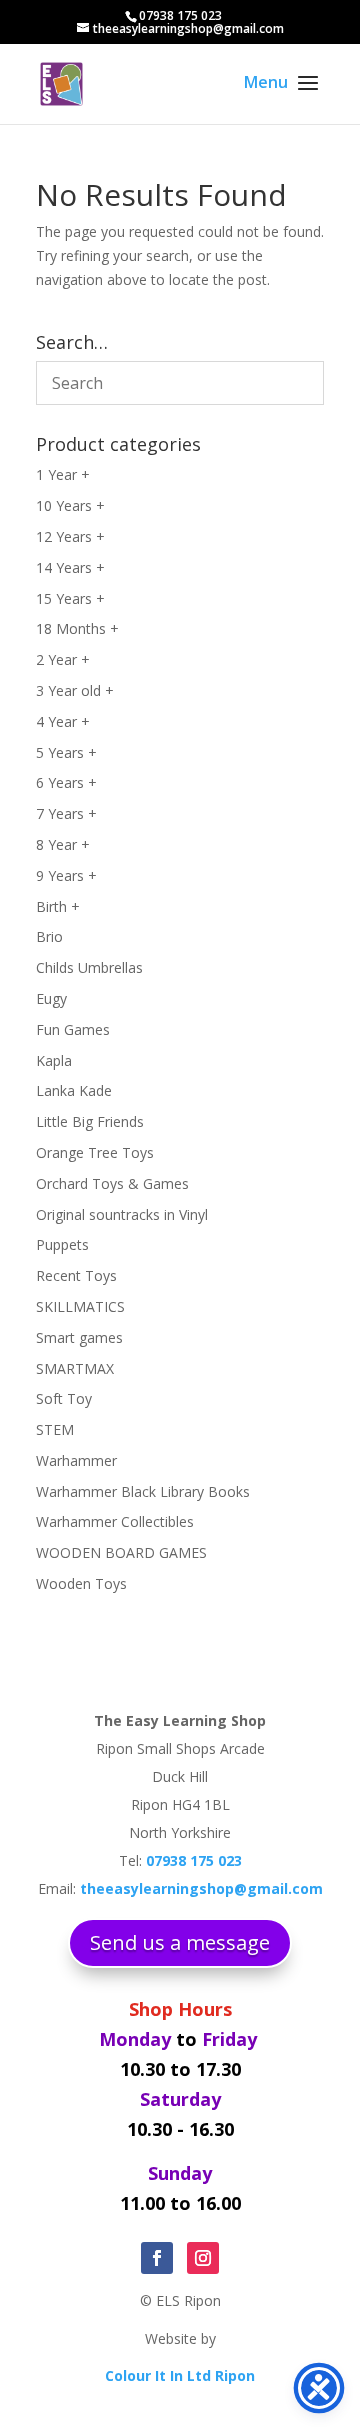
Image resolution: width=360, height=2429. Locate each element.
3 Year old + (75, 690)
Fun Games (73, 1029)
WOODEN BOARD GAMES (121, 1552)
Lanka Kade (74, 1090)
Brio (49, 936)
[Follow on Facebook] (157, 2258)
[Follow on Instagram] (203, 2258)
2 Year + (63, 659)
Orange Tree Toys (95, 1152)
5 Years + (66, 752)
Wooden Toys (81, 1583)
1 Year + (63, 474)
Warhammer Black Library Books (143, 1491)
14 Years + (70, 567)
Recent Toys (76, 1275)
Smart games (79, 1337)
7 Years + (66, 813)
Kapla (54, 1060)
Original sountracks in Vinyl (122, 1214)
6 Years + (66, 782)
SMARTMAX (75, 1368)
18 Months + (77, 628)
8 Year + (63, 844)
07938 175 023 (180, 15)
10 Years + (70, 505)
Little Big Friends (90, 1121)
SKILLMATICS (80, 1306)
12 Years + (70, 536)
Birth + (58, 906)
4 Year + (63, 721)
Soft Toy (64, 1398)
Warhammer (76, 1460)
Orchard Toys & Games (112, 1183)
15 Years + (70, 598)
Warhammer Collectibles (115, 1521)
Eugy (51, 998)
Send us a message (180, 1942)
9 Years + (66, 875)
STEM (55, 1429)
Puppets (62, 1244)
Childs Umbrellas (89, 967)
